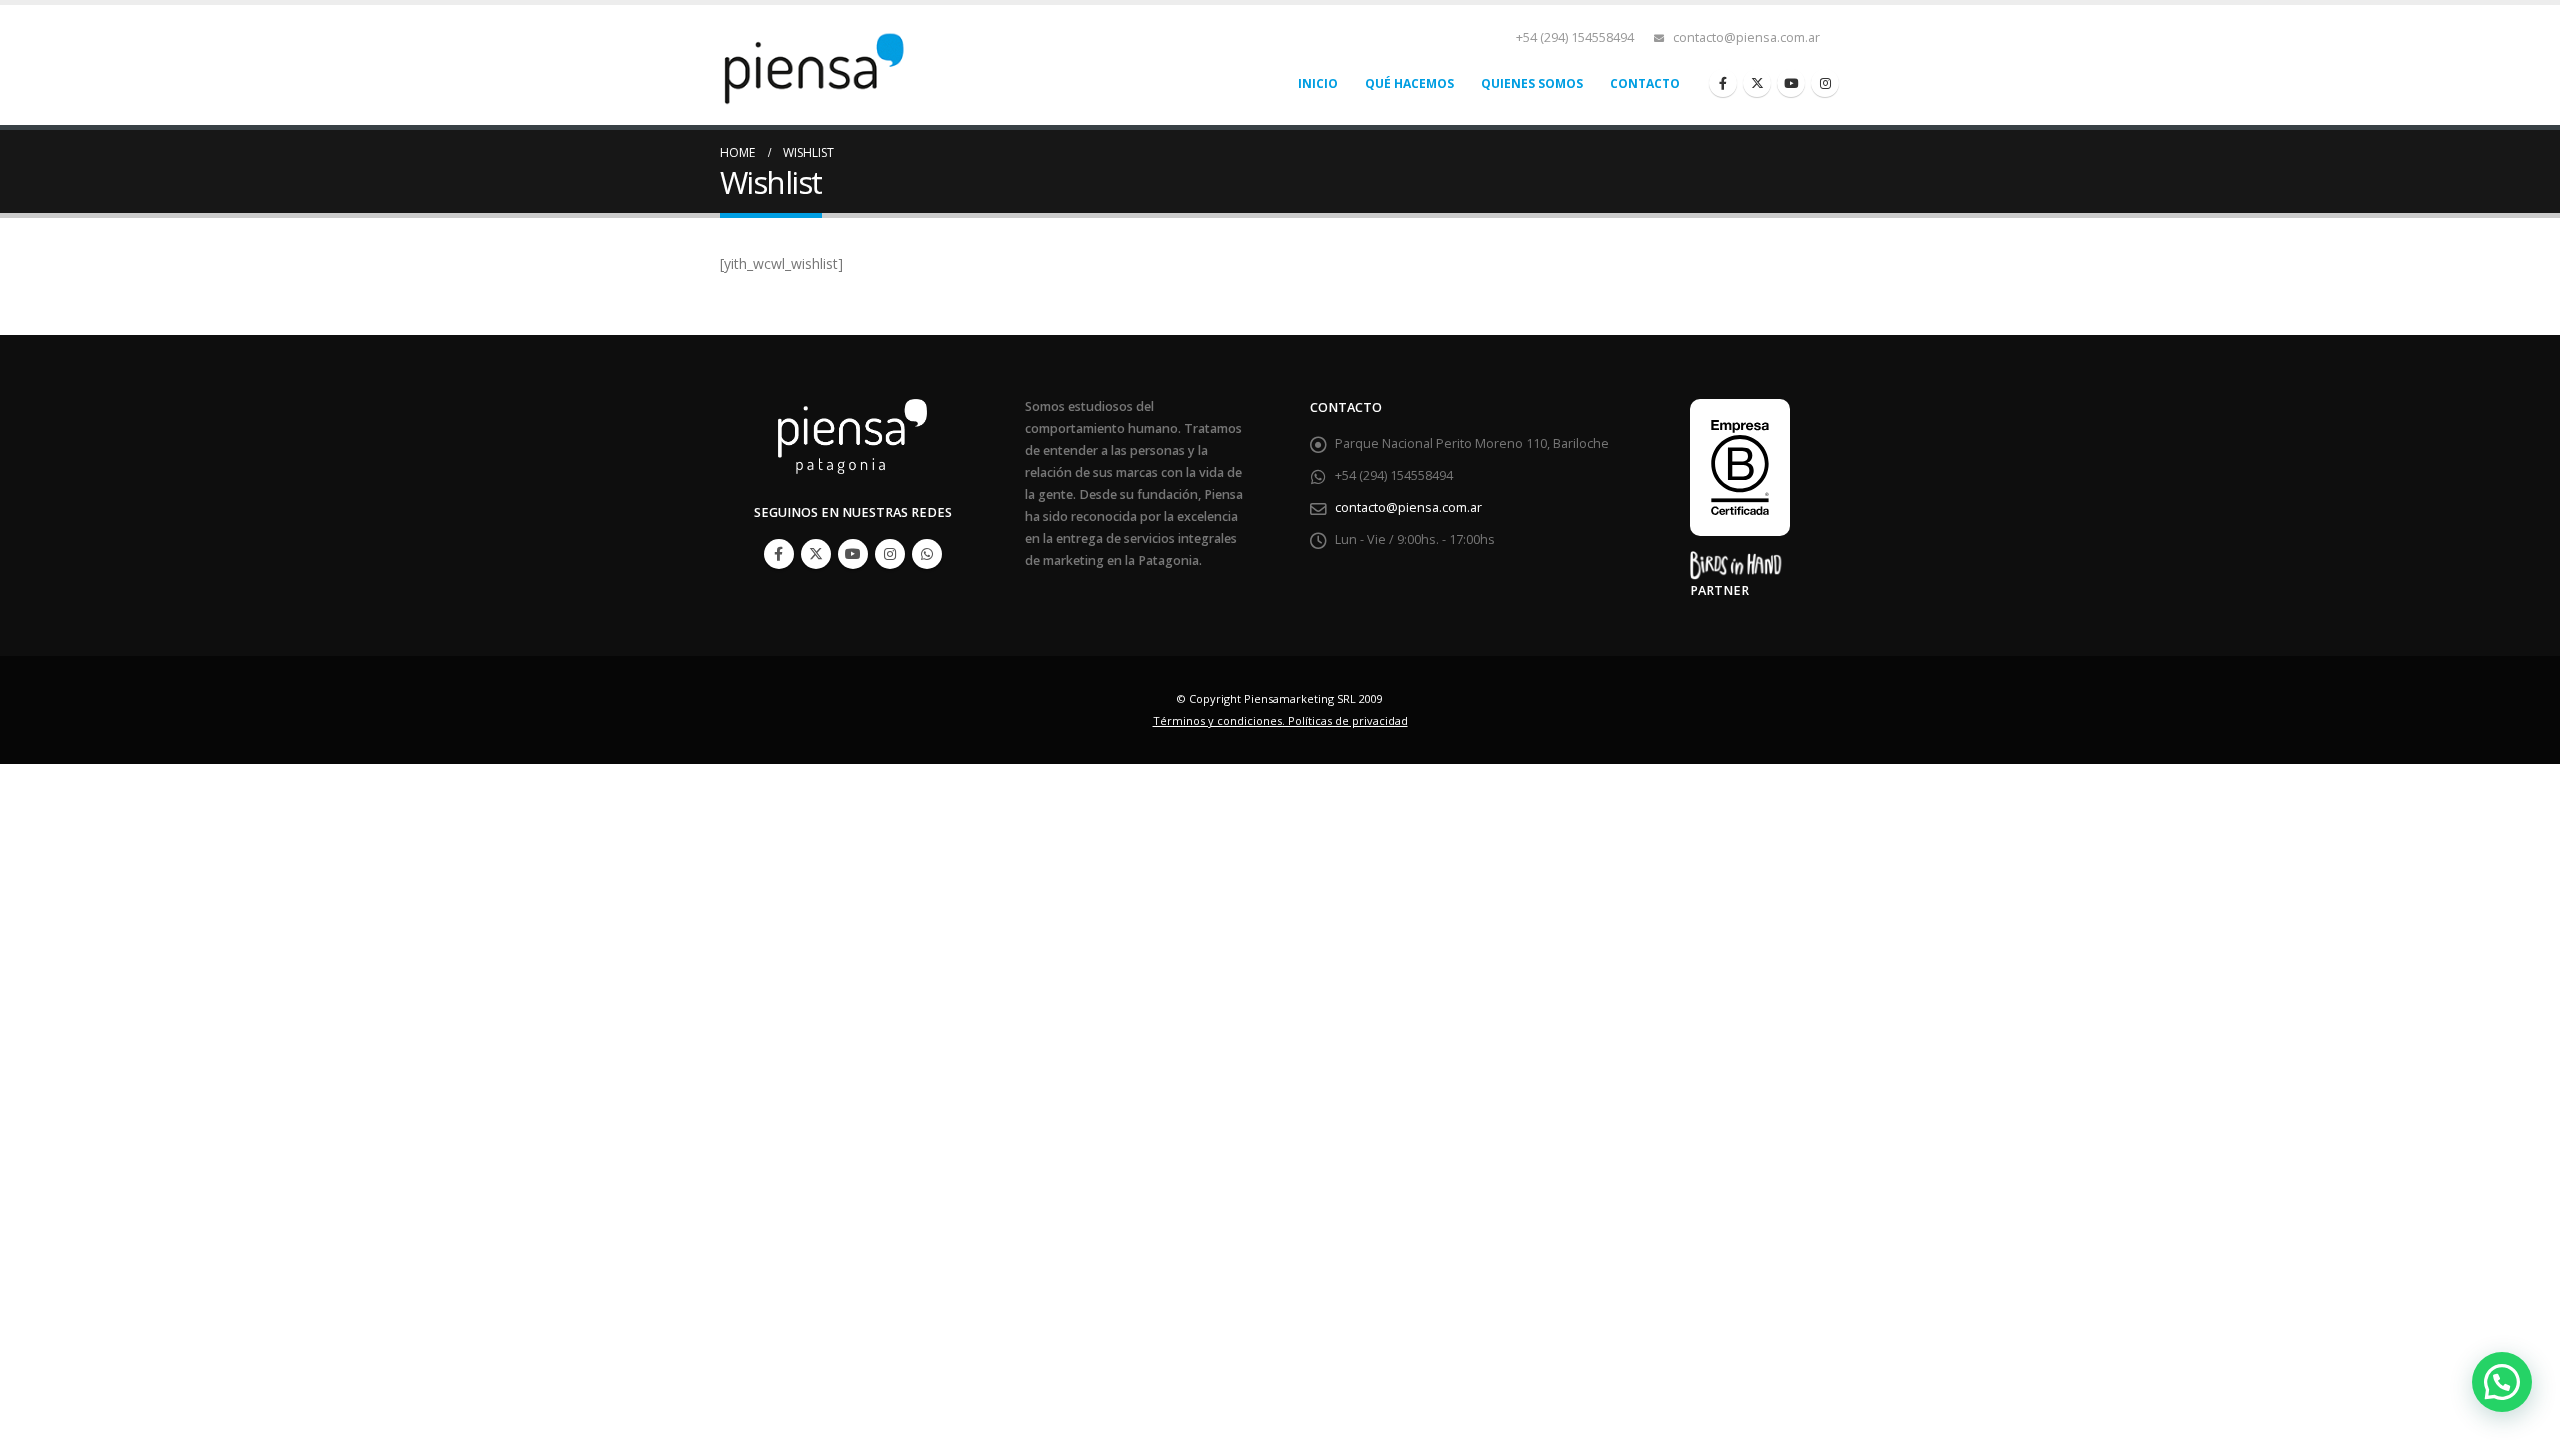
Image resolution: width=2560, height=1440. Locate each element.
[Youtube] (1791, 83)
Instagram (890, 554)
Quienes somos (1532, 83)
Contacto (1645, 83)
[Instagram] (1825, 83)
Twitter (816, 554)
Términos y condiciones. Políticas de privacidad (1280, 720)
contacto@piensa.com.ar (1746, 37)
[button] (2502, 1382)
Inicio (1318, 83)
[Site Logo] (820, 64)
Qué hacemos (1409, 83)
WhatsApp (927, 554)
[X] (1757, 83)
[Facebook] (1723, 83)
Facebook (779, 554)
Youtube (853, 554)
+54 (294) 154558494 (1575, 37)
